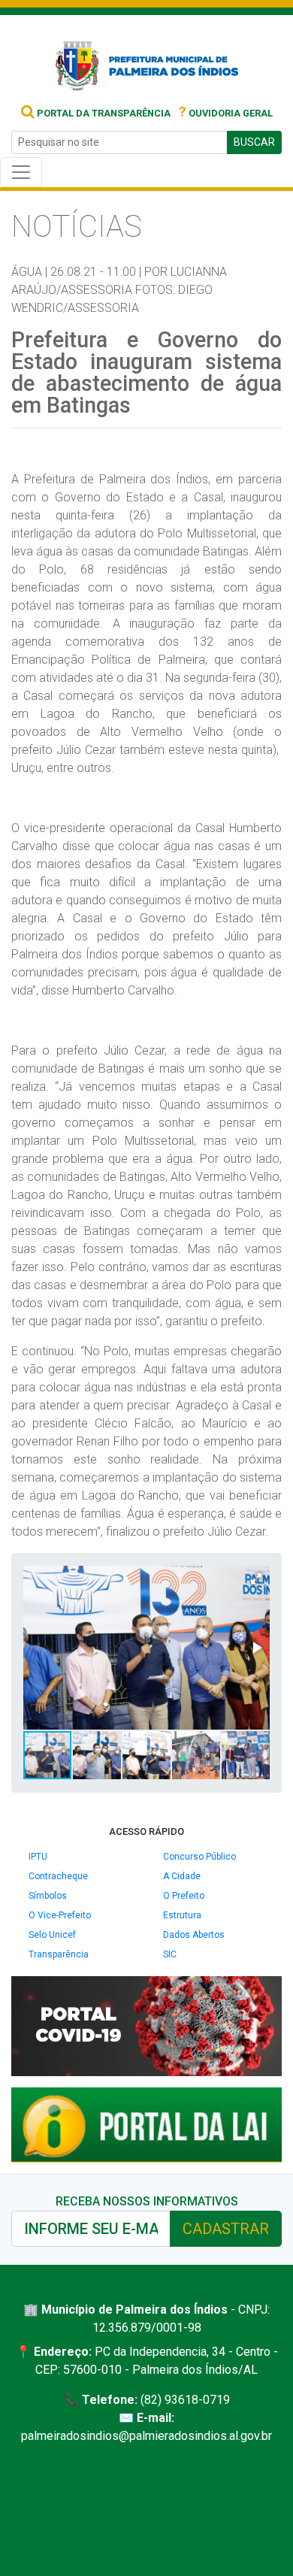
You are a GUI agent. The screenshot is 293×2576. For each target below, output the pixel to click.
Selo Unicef (52, 1935)
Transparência (59, 1954)
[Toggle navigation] (21, 172)
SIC (170, 1954)
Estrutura (182, 1915)
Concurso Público (199, 1857)
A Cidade (182, 1876)
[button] (256, 1579)
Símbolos (48, 1896)
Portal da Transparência (103, 113)
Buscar (254, 142)
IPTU (38, 1857)
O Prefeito (184, 1896)
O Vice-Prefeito (60, 1915)
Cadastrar (226, 2229)
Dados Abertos (194, 1935)
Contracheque (58, 1876)
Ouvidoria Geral (226, 113)
